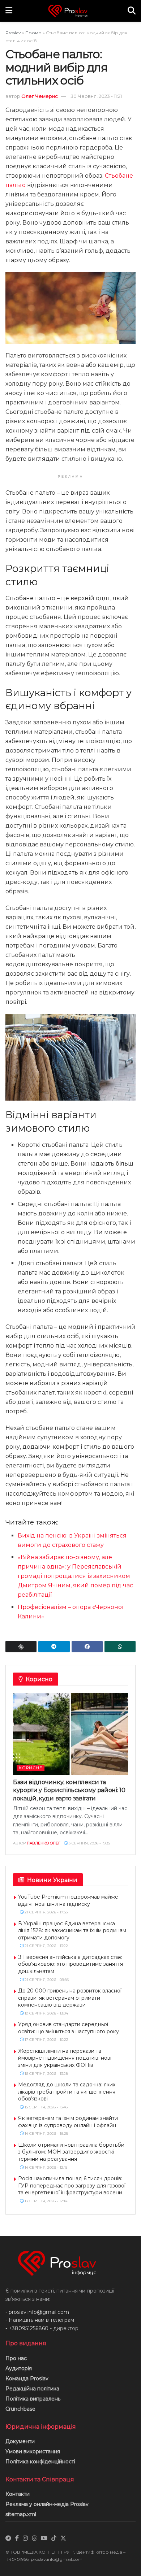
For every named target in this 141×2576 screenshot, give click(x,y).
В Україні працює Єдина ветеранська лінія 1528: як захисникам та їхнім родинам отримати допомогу (72, 1931)
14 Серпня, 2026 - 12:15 (45, 2167)
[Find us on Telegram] (8, 2538)
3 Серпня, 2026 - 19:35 (89, 1843)
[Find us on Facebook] (17, 2538)
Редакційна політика (32, 2389)
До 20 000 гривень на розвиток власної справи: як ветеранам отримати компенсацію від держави (70, 1998)
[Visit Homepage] (70, 11)
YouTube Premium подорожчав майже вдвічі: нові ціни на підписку (68, 1900)
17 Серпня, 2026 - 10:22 (46, 2040)
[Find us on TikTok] (54, 2538)
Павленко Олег (44, 1843)
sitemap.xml (21, 2514)
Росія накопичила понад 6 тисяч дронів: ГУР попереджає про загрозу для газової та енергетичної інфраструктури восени (72, 2185)
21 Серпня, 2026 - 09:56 (46, 1980)
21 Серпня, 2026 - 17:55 (46, 1912)
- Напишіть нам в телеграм (40, 2320)
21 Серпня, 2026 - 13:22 (46, 1946)
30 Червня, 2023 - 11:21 (96, 96)
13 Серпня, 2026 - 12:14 (45, 2201)
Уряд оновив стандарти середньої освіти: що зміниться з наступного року (69, 2028)
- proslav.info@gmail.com (37, 2312)
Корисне (31, 1768)
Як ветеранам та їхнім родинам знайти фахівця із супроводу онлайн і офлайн (68, 2122)
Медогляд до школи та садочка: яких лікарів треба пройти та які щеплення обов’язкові (67, 2092)
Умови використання (33, 2451)
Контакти (18, 2494)
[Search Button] (132, 11)
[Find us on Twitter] (63, 2538)
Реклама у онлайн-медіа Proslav (47, 2504)
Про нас (16, 2358)
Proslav (13, 33)
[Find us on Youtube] (44, 2538)
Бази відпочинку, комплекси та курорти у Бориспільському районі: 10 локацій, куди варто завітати (69, 1790)
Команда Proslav (27, 2378)
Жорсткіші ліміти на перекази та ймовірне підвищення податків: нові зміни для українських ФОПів (65, 2058)
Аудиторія (19, 2368)
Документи (20, 2441)
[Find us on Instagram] (25, 2538)
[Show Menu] (9, 11)
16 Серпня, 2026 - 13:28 (46, 2074)
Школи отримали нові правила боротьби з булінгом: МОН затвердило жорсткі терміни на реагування (71, 2152)
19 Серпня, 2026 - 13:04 (46, 2013)
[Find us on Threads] (34, 2538)
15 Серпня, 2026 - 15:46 (46, 2107)
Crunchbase (20, 2409)
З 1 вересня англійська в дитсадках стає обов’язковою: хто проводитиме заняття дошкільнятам (70, 1964)
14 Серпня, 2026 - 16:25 (46, 2133)
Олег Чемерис (40, 96)
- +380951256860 (27, 2328)
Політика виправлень (33, 2399)
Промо (33, 33)
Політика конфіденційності (40, 2462)
